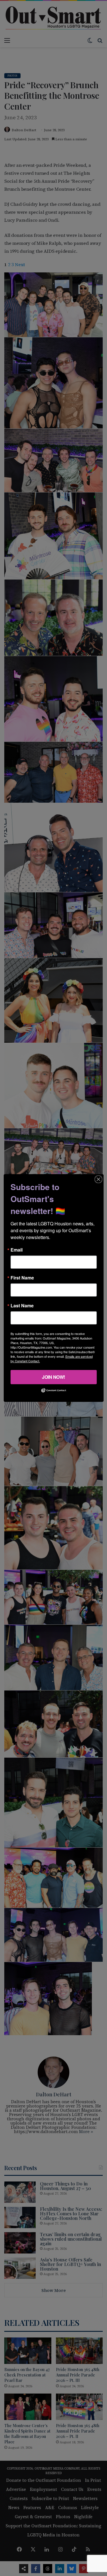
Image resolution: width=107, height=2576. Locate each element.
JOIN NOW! (53, 1377)
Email (17, 1250)
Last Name (22, 1306)
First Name (22, 1278)
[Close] (98, 1179)
